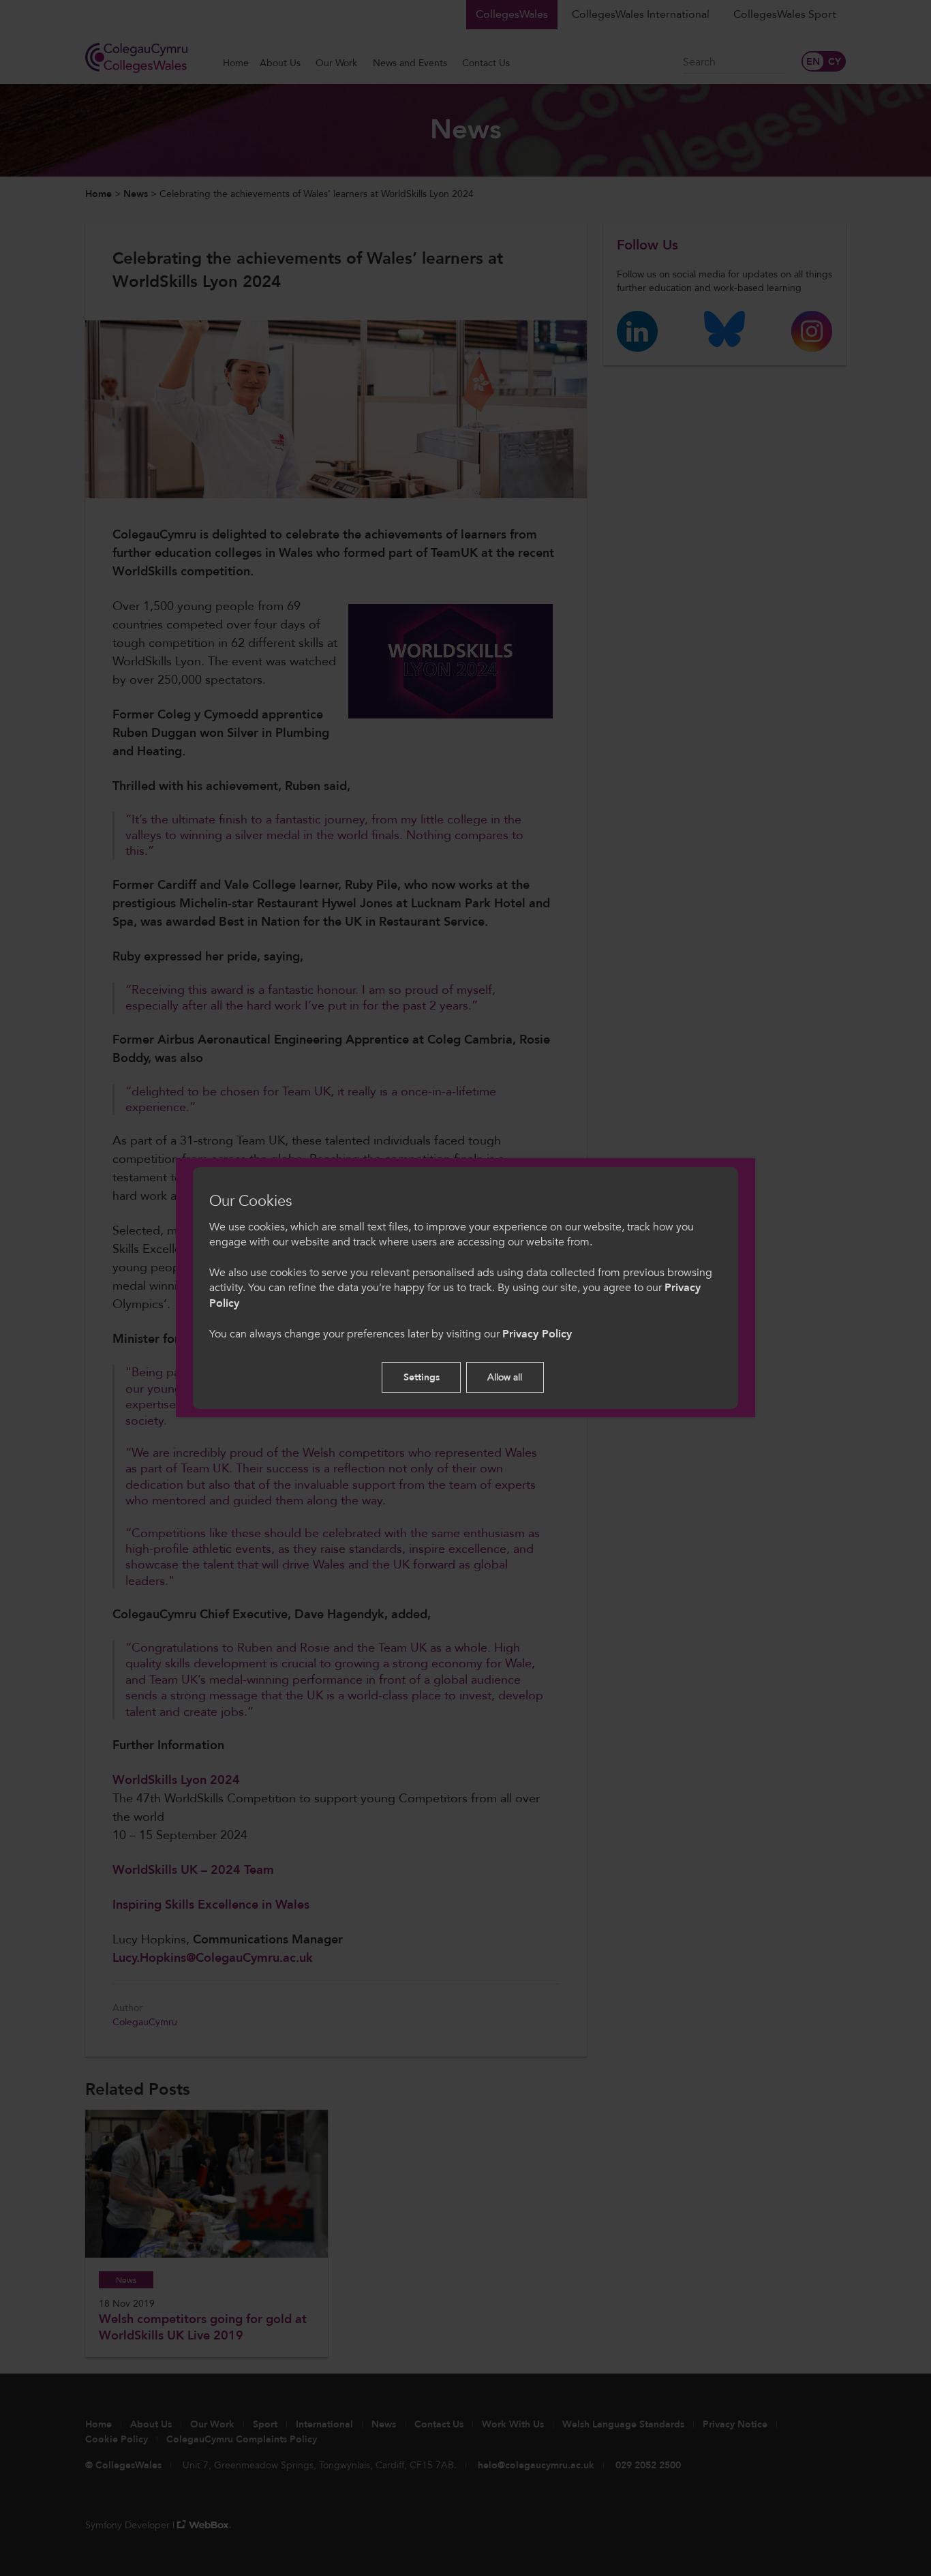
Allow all (505, 1377)
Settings (422, 1377)
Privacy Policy (537, 1334)
